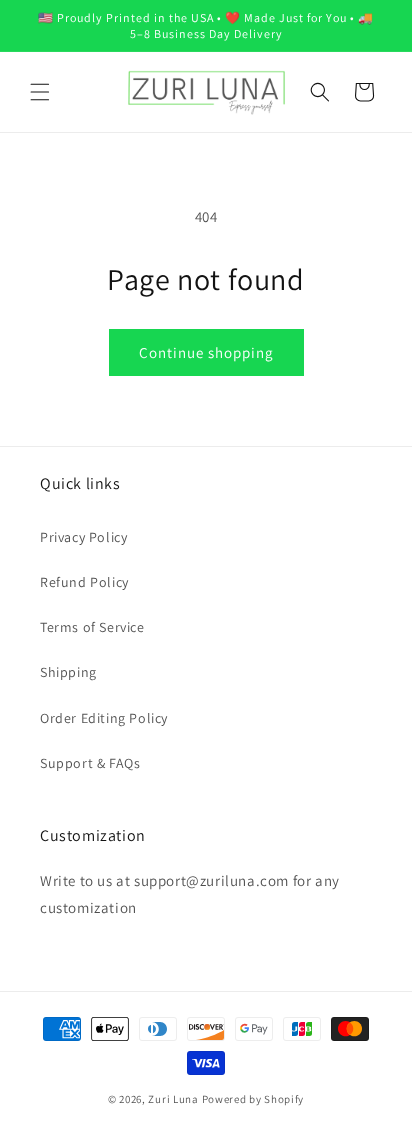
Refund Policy (84, 582)
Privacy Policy (83, 537)
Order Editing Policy (104, 718)
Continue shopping (206, 352)
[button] (40, 92)
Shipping (68, 672)
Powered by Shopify (253, 1099)
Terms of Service (92, 627)
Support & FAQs (90, 763)
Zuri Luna (173, 1099)
